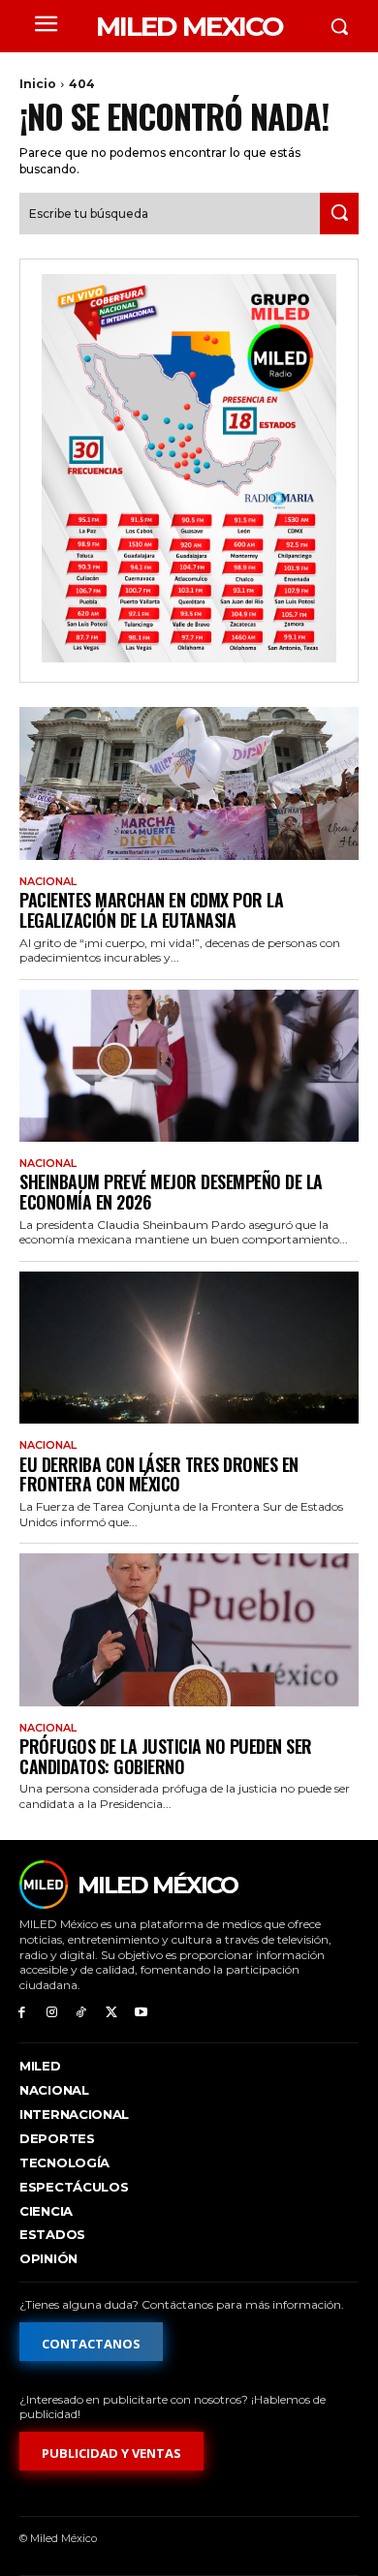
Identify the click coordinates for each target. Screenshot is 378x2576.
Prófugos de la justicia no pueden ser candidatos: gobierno (166, 1756)
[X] (111, 2013)
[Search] (339, 214)
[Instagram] (52, 2013)
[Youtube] (141, 2013)
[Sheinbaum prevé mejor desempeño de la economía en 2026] (189, 1066)
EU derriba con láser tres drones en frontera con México (159, 1474)
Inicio (38, 84)
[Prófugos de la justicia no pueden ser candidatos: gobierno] (189, 1630)
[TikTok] (82, 2013)
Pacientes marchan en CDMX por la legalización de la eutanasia (151, 910)
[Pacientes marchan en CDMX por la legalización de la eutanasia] (189, 783)
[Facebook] (22, 2013)
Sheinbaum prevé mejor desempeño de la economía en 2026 (171, 1192)
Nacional (48, 882)
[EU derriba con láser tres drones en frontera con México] (189, 1348)
